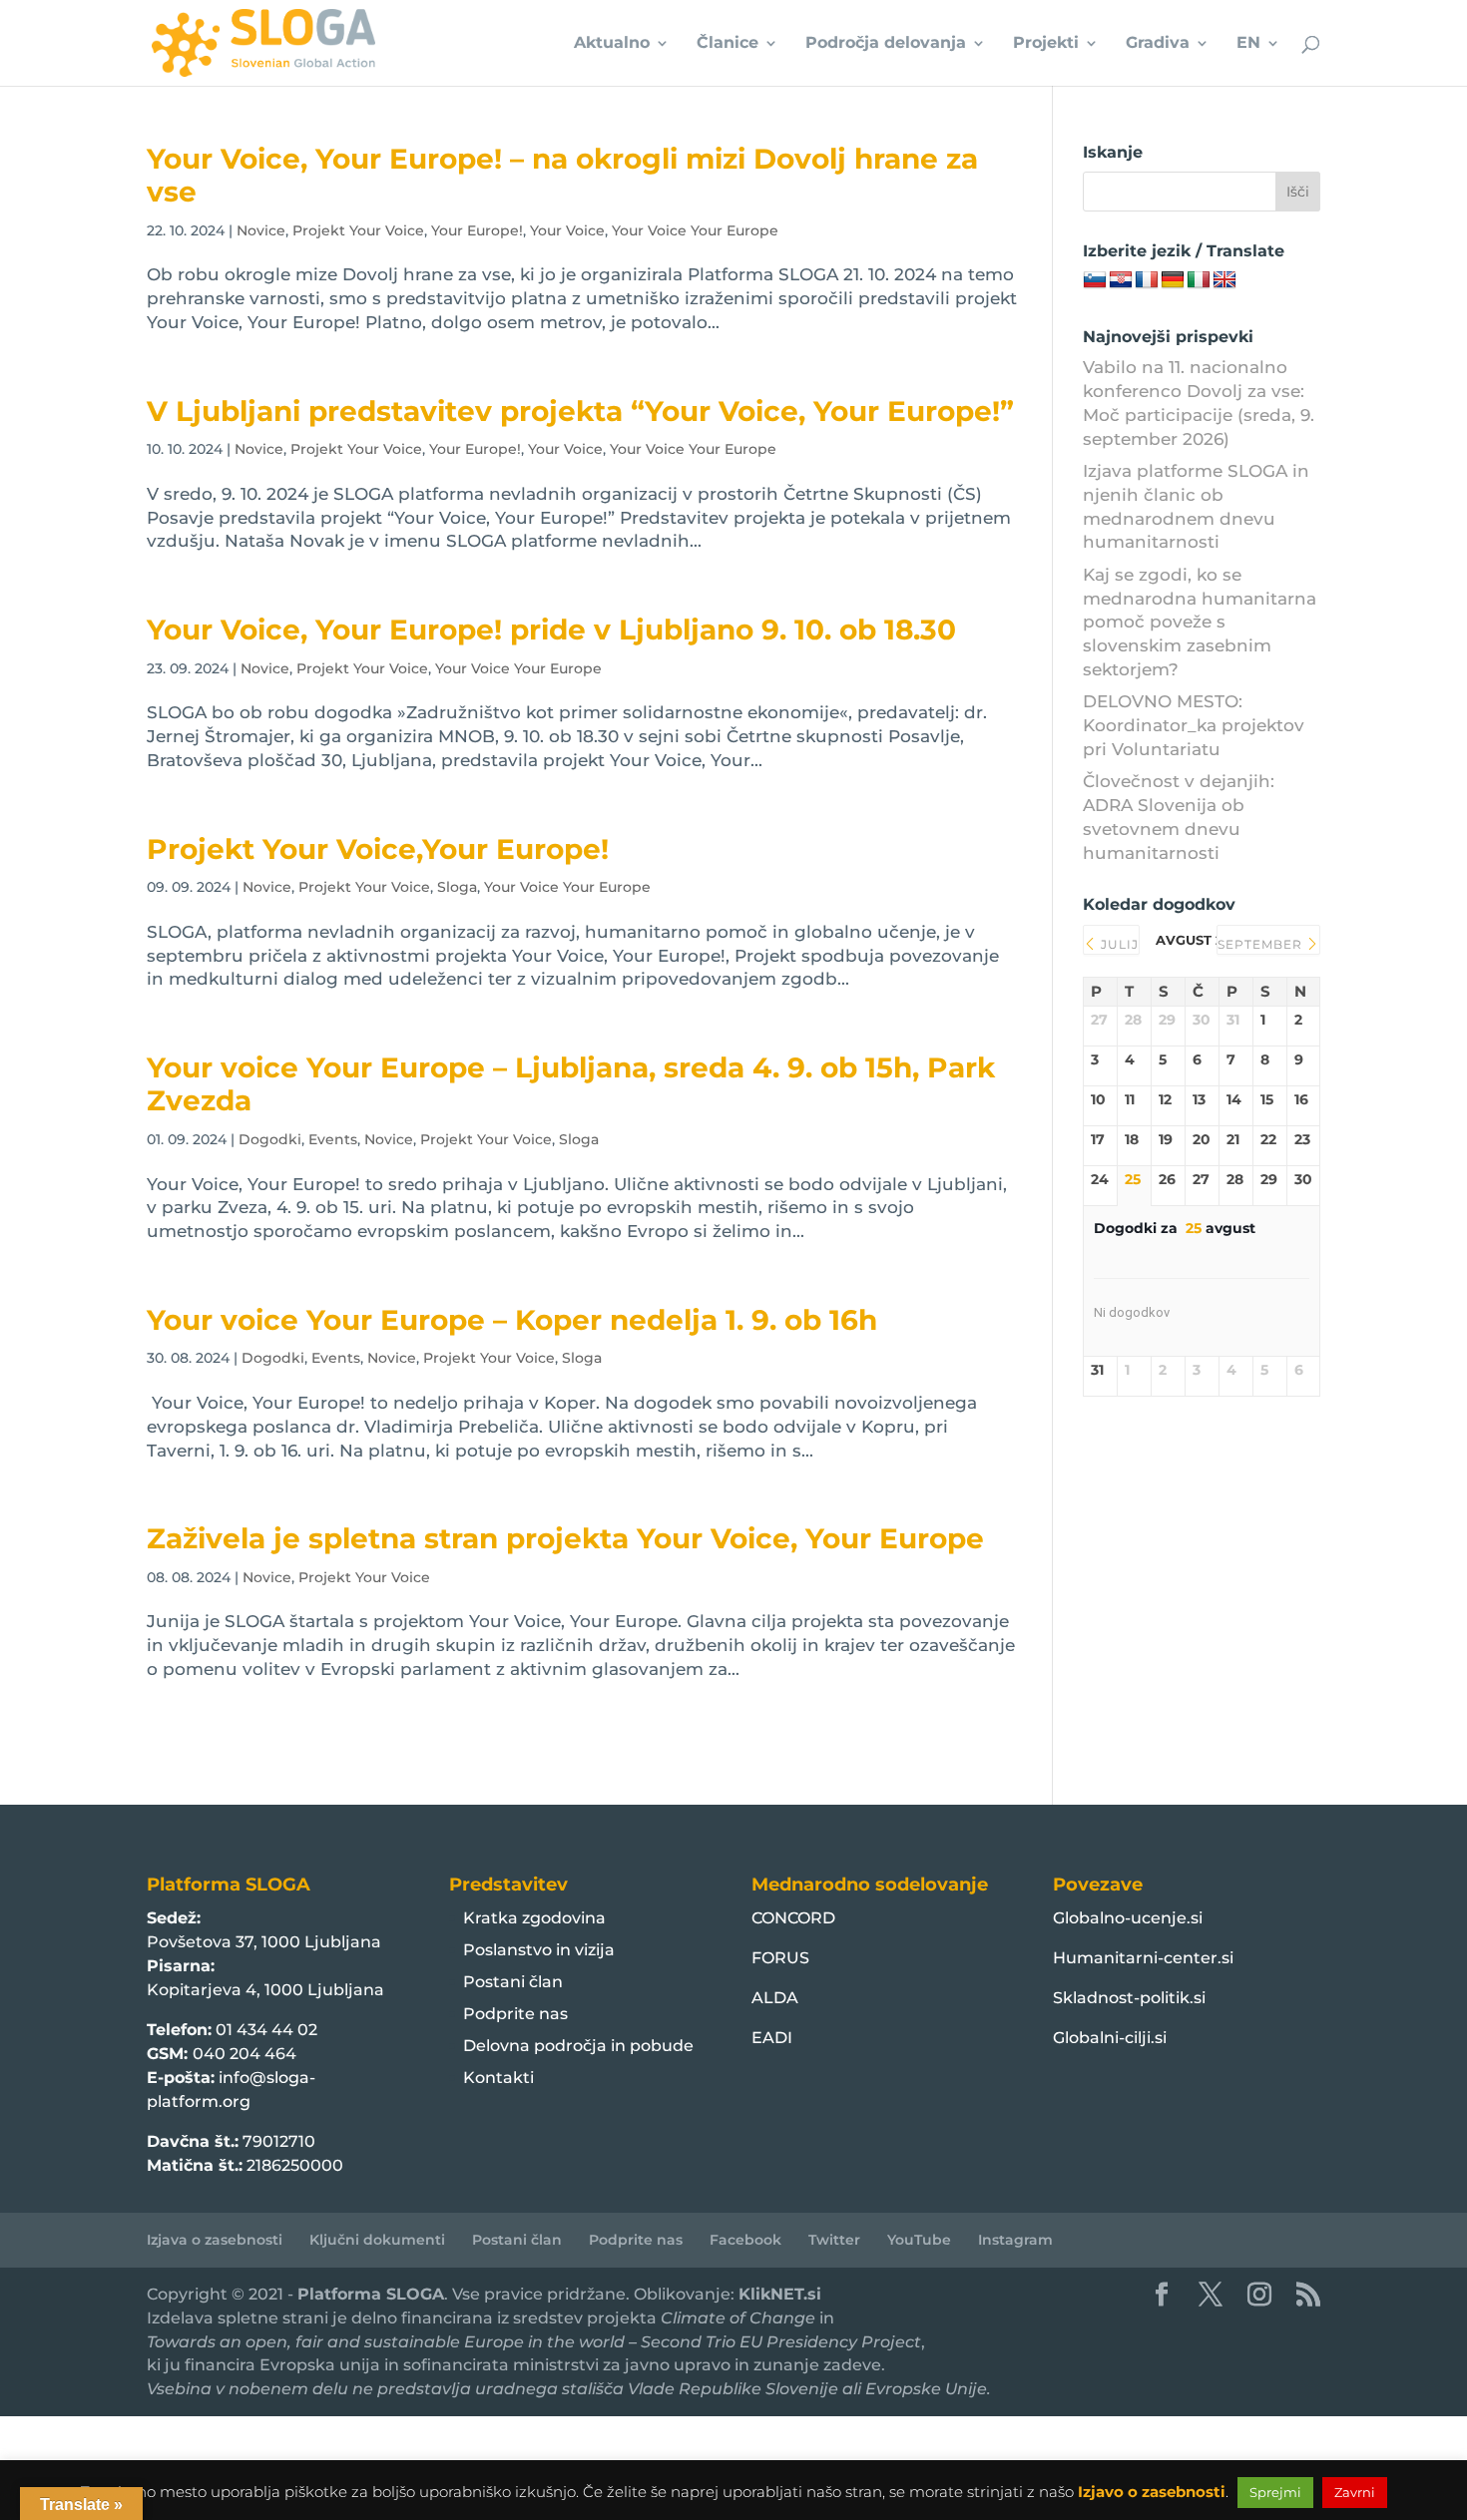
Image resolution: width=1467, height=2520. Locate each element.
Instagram (1015, 2240)
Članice (728, 44)
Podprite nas (515, 2014)
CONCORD (793, 1918)
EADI (772, 2038)
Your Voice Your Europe (695, 230)
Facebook (745, 2240)
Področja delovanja (886, 44)
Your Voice (567, 230)
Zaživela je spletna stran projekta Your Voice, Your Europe (565, 1538)
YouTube (919, 2240)
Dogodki (270, 1139)
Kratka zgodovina (534, 1918)
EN (1248, 44)
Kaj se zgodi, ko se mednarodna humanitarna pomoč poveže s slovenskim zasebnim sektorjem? (1200, 622)
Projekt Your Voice (358, 230)
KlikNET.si (780, 2294)
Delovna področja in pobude (578, 2046)
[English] (1224, 280)
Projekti (1046, 44)
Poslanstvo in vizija (539, 1950)
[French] (1147, 280)
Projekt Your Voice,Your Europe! (378, 849)
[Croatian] (1121, 280)
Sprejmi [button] (1275, 2492)
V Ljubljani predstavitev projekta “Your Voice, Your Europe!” (580, 411)
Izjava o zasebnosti (215, 2240)
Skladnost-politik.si (1129, 1998)
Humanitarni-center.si (1143, 1958)
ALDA (775, 1998)
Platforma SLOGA (371, 2294)
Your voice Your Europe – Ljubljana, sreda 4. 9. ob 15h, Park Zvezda (571, 1084)
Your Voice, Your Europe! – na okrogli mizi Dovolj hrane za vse (562, 175)
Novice (261, 230)
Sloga (457, 887)
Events (333, 1139)
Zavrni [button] (1355, 2492)
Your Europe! (477, 230)
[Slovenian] (1095, 280)
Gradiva (1158, 44)
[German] (1173, 280)
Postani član (513, 1982)
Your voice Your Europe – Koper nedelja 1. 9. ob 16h (512, 1320)
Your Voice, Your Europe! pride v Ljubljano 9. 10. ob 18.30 (551, 630)
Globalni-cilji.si (1110, 2038)
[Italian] (1199, 280)
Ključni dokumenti (377, 2240)
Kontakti (498, 2078)
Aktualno (612, 44)
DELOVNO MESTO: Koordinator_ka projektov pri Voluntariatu (1194, 725)
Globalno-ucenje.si (1128, 1918)
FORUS (780, 1958)
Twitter (834, 2240)
